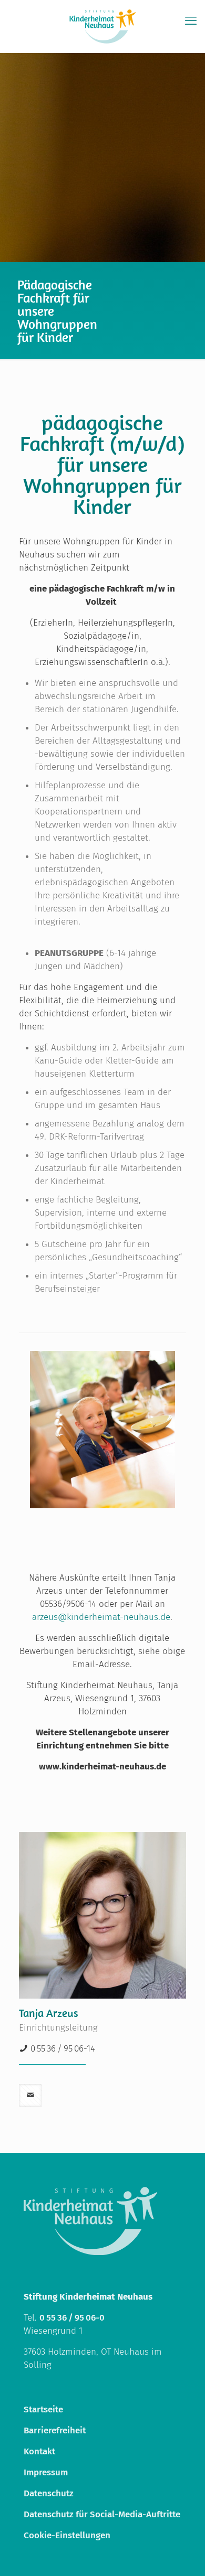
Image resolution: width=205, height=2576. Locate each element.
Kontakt (39, 2451)
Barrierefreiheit (55, 2430)
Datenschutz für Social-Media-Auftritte (102, 2514)
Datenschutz (49, 2493)
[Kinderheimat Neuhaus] (102, 26)
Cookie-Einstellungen (67, 2535)
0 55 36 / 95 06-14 (63, 2049)
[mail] (30, 2095)
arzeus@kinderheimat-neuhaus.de (101, 1617)
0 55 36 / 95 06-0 (72, 2318)
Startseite (43, 2409)
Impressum (46, 2472)
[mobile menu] (191, 21)
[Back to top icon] (183, 2554)
